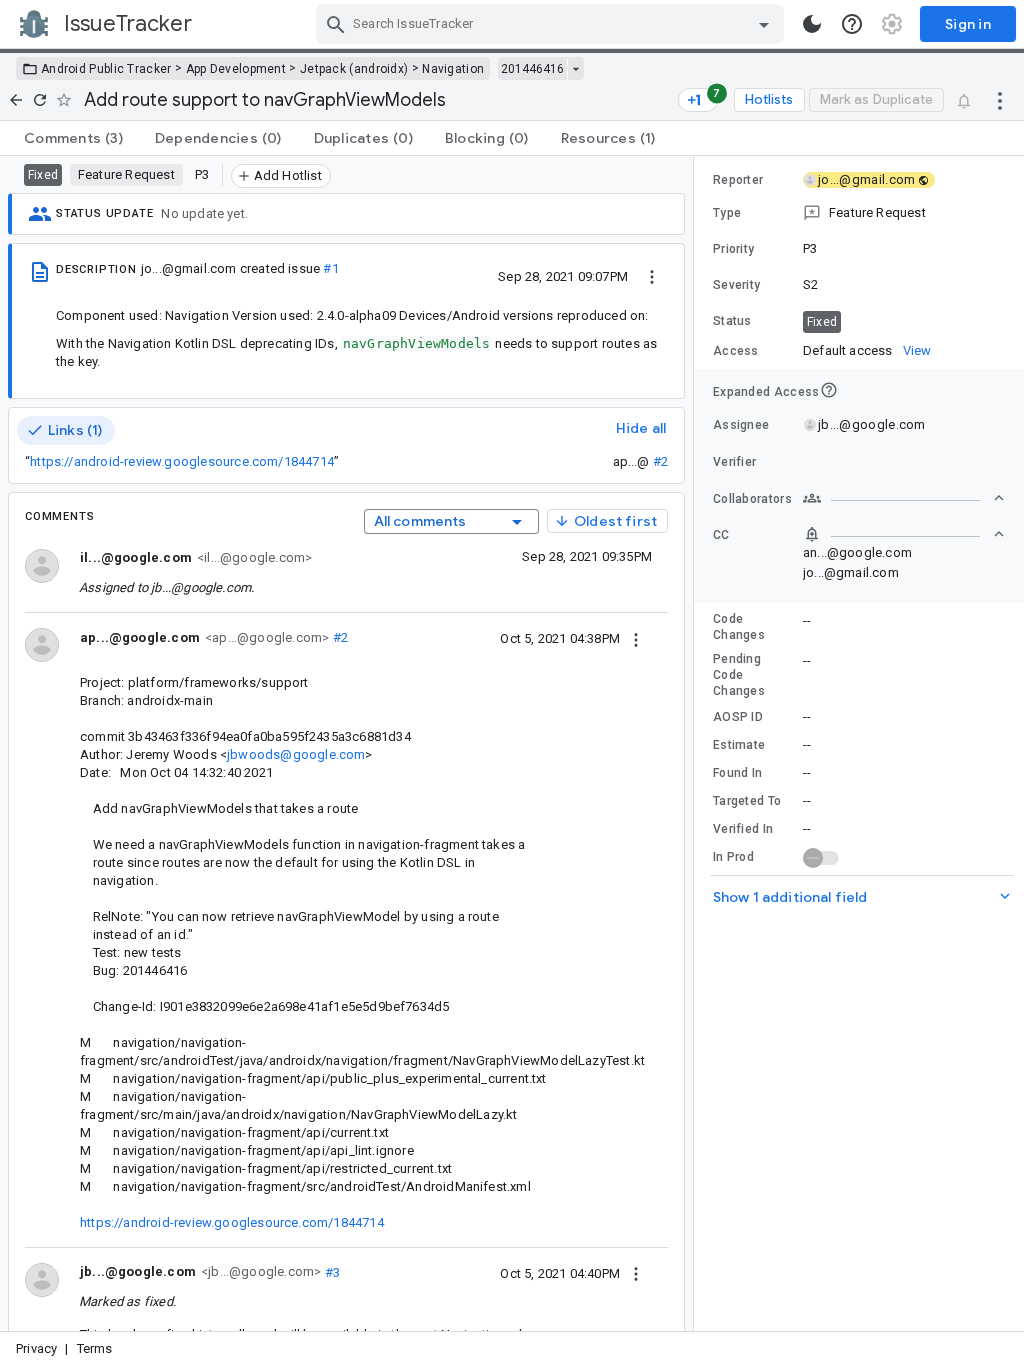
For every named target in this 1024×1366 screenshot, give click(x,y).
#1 (330, 268)
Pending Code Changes (739, 675)
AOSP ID (738, 717)
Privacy (36, 1348)
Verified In (743, 829)
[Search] (336, 24)
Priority (733, 249)
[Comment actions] (636, 638)
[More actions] (1000, 100)
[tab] (73, 138)
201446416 (532, 69)
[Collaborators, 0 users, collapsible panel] (904, 498)
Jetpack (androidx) (354, 69)
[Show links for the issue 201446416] (575, 69)
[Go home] (16, 100)
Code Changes (739, 627)
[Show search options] (764, 24)
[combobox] (552, 24)
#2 (660, 461)
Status (732, 321)
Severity (736, 285)
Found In (737, 773)
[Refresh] (40, 100)
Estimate (739, 745)
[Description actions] (652, 276)
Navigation (453, 69)
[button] (859, 213)
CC (721, 535)
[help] (852, 24)
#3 (330, 1271)
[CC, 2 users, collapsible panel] (904, 534)
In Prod (733, 857)
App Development (236, 69)
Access (736, 351)
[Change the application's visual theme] (812, 24)
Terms (95, 1348)
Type (727, 213)
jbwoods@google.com (296, 754)
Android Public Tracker (106, 69)
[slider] (697, 743)
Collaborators (752, 499)
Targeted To (747, 801)
